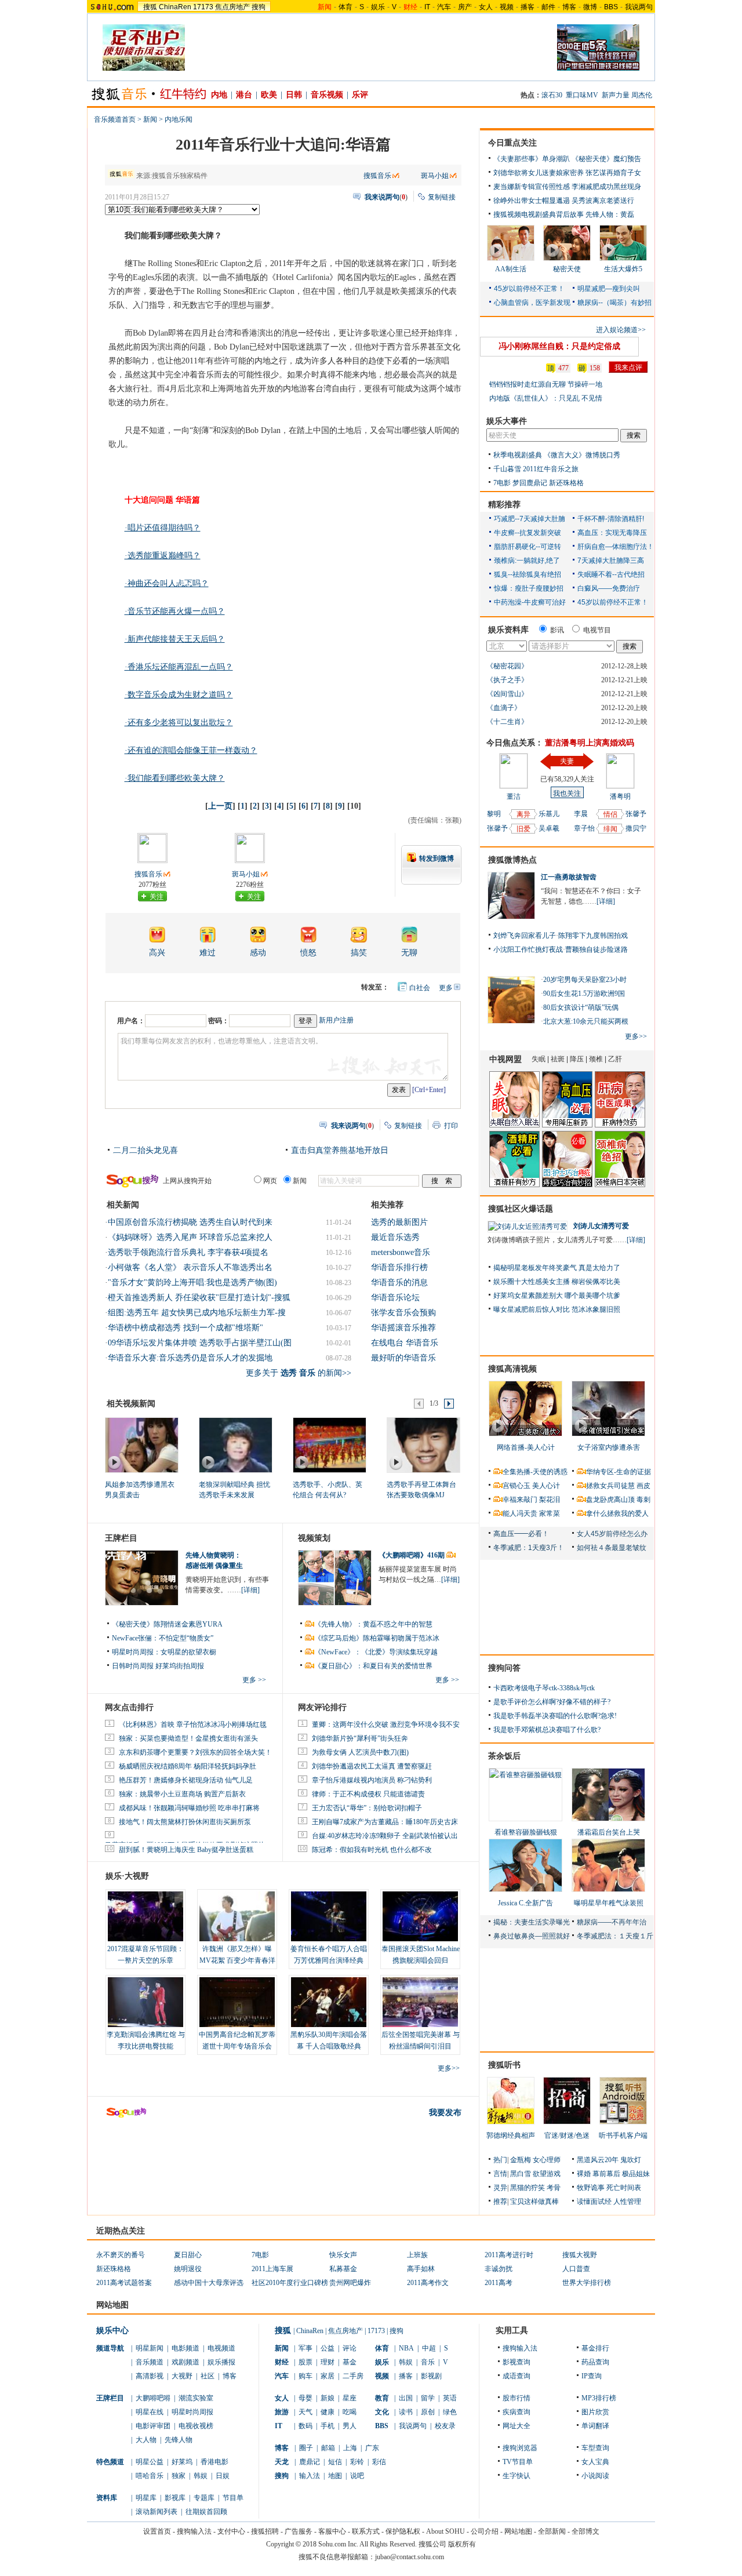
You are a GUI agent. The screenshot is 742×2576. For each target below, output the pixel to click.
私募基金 (343, 2269)
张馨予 (497, 828)
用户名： (131, 1021)
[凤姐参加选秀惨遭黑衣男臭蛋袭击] (141, 1445)
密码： (219, 1021)
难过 (208, 953)
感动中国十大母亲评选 (209, 2283)
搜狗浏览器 (520, 2448)
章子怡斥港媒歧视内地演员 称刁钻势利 (372, 1780)
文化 (382, 2412)
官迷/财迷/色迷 (567, 2135)
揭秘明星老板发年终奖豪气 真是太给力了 (557, 1268)
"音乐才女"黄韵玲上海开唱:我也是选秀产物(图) (192, 1282)
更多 (446, 988)
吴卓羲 (549, 828)
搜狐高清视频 (512, 1369)
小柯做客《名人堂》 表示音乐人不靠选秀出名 (190, 1267)
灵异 (500, 2188)
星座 (350, 2398)
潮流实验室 (196, 2398)
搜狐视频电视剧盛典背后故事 (539, 214)
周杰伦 (642, 95)
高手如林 (421, 2269)
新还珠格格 (566, 483)
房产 (465, 7)
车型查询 (595, 2448)
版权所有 (462, 2544)
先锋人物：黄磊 (610, 214)
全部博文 (585, 2531)
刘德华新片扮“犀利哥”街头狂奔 (360, 1738)
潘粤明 (620, 796)
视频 (507, 7)
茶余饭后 (504, 1756)
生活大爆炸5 (623, 269)
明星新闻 (150, 2348)
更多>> (449, 2068)
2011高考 (499, 2283)
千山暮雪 (507, 469)
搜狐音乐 (377, 176)
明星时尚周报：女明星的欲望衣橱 (164, 1652)
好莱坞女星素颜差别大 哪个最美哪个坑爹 (557, 1296)
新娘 (328, 2398)
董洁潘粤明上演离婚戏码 (590, 743)
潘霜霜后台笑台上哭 (609, 1832)
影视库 (175, 2498)
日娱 (223, 2476)
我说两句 (639, 7)
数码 (305, 2426)
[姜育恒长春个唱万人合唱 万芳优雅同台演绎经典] (329, 1916)
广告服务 (299, 2531)
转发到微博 (437, 858)
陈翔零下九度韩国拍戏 (593, 936)
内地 (219, 95)
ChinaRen (175, 7)
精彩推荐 (504, 505)
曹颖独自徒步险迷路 (596, 949)
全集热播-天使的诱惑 (535, 1472)
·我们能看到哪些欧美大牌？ (175, 778)
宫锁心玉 (517, 1486)
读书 (406, 2412)
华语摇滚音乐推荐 (403, 1328)
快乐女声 (343, 2255)
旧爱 (523, 829)
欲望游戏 (547, 2174)
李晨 (581, 814)
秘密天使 (567, 269)
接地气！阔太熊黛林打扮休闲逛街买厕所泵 (185, 1822)
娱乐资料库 (508, 630)
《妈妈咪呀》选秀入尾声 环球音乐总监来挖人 (190, 1237)
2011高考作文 (428, 2283)
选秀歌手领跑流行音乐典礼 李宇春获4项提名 (188, 1252)
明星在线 (150, 2412)
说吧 (357, 2476)
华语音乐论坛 (395, 1298)
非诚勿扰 (499, 2269)
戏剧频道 (185, 2362)
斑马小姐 (435, 176)
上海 (350, 2448)
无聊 (409, 953)
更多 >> (254, 1680)
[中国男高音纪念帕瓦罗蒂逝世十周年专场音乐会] (237, 2002)
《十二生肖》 (507, 722)
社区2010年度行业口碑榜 (290, 2283)
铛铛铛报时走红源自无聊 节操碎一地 (546, 384)
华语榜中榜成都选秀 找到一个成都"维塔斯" (185, 1328)
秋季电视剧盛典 (518, 455)
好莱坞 (182, 2462)
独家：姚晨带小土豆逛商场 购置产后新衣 (182, 1794)
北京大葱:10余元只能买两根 (586, 1021)
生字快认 (517, 2476)
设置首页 (157, 2531)
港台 (244, 95)
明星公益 (150, 2462)
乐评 (360, 95)
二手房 (353, 2376)
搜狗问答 (504, 1668)
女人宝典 (595, 2462)
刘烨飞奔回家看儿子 (525, 936)
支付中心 (231, 2531)
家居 (328, 2376)
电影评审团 (153, 2426)
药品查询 (595, 2362)
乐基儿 (549, 814)
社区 (208, 2376)
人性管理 (627, 2202)
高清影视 (150, 2376)
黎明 (494, 814)
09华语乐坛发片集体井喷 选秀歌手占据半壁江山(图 (200, 1343)
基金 (350, 2362)
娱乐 (378, 7)
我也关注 (567, 794)
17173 (203, 7)
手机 (328, 2426)
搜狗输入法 (520, 2348)
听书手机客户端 (623, 2135)
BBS (611, 7)
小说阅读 (595, 2476)
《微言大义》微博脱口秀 (582, 455)
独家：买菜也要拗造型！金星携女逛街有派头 (188, 1738)
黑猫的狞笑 (528, 2188)
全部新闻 (552, 2531)
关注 (157, 897)
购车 (305, 2376)
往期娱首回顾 (206, 2512)
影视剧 (431, 2376)
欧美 (269, 95)
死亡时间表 (624, 2188)
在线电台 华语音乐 (405, 1343)
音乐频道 (150, 2362)
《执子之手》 (507, 680)
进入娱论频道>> (621, 330)
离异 (523, 814)
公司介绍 (485, 2531)
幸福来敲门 (520, 1500)
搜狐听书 (504, 2065)
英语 (450, 2398)
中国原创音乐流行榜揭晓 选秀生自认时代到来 (190, 1222)
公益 (328, 2348)
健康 (328, 2412)
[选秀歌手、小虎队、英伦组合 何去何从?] (329, 1445)
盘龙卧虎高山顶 (610, 1500)
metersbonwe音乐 (401, 1252)
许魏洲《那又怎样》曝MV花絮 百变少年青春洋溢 (237, 1960)
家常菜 (550, 1513)
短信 (335, 2462)
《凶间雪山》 (507, 694)
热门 (500, 2160)
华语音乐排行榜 (399, 1267)
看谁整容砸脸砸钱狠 (526, 1832)
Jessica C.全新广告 (525, 1903)
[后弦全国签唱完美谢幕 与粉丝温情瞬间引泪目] (420, 2002)
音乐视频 (327, 95)
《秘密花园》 (507, 666)
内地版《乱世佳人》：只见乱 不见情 (546, 398)
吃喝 (350, 2412)
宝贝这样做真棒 (534, 2202)
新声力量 (616, 95)
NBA (406, 2348)
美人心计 (546, 1486)
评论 (350, 2348)
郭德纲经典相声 (511, 2135)
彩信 (379, 2462)
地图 (335, 2476)
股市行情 (517, 2398)
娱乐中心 (112, 2331)
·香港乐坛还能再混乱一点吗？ (179, 667)
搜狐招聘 (265, 2531)
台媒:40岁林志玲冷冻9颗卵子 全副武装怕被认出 (385, 1836)
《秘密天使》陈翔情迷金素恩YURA (167, 1624)
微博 (590, 7)
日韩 (294, 95)
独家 (179, 2476)
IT (427, 7)
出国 (406, 2398)
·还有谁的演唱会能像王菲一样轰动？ (191, 750)
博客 (569, 7)
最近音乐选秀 (395, 1237)
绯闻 (610, 829)
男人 (350, 2426)
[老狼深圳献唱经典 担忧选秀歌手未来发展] (235, 1445)
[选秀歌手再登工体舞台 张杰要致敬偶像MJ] (423, 1445)
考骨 (554, 2188)
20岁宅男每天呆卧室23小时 (585, 980)
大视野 (182, 2376)
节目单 (233, 2498)
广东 (372, 2448)
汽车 (444, 7)
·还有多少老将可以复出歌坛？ (179, 723)
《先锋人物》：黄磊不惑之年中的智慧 (373, 1624)
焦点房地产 (232, 7)
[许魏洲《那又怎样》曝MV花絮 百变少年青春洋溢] (237, 1916)
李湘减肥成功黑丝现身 (606, 187)
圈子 (306, 2448)
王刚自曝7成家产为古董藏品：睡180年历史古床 (385, 1822)
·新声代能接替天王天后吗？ (175, 639)
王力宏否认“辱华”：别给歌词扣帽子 (367, 1808)
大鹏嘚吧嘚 (153, 2398)
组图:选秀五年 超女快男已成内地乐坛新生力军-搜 (197, 1313)
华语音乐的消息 (399, 1282)
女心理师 (547, 2160)
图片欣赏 (595, 2412)
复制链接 (442, 197)
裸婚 (584, 2174)
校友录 (445, 2426)
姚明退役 (188, 2269)
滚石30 (552, 95)
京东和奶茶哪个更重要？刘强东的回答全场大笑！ (195, 1752)
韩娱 (201, 2476)
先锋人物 (179, 2440)
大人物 (146, 2440)
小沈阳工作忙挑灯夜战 (528, 949)
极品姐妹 (636, 2174)
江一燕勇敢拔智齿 (569, 877)
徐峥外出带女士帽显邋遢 (532, 201)
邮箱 (328, 2448)
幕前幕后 (606, 2174)
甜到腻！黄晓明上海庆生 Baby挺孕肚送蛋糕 (186, 1850)
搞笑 (359, 953)
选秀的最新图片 (399, 1222)
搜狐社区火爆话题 (521, 1209)
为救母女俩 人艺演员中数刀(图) (360, 1752)
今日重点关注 (512, 143)
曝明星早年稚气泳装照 (609, 1903)
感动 (258, 953)
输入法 (310, 2476)
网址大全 (517, 2426)
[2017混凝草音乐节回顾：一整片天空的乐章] (146, 1916)
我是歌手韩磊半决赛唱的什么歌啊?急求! (555, 1716)
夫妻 (567, 761)
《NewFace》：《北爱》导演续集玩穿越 (376, 1652)
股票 (305, 2362)
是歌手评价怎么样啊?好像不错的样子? (552, 1702)
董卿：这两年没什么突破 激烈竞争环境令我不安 (386, 1724)
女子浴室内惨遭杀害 (609, 1447)
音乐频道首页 (115, 119)
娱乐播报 (221, 2362)
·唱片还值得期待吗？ (163, 528)
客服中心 (332, 2531)
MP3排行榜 (599, 2398)
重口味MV (582, 95)
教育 (382, 2398)
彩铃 (357, 2462)
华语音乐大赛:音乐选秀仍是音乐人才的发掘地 (190, 1358)
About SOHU (445, 2531)
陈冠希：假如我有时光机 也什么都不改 (372, 1850)
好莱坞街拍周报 (180, 1666)
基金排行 (595, 2348)
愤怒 (308, 953)
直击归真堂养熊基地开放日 (340, 1150)
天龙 (282, 2462)
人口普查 (576, 2269)
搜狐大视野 (580, 2255)
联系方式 (366, 2531)
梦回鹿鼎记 (530, 483)
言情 (500, 2174)
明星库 (146, 2498)
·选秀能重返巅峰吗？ (163, 556)
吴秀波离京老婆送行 (603, 201)
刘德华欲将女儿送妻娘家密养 (539, 173)
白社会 (420, 988)
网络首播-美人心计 (526, 1447)
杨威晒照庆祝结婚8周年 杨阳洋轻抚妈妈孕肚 (188, 1766)
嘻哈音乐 (150, 2476)
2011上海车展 (272, 2269)
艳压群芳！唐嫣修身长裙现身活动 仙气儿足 (186, 1780)
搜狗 (259, 7)
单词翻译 (595, 2426)
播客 (528, 7)
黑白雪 (521, 2174)
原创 (428, 2412)
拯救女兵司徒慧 (610, 1486)
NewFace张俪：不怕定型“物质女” (163, 1638)
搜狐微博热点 (512, 860)
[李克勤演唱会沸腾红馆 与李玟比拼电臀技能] (146, 2002)
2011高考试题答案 (124, 2283)
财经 (282, 2362)
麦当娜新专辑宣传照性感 (532, 187)
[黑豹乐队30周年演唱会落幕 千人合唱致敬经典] (329, 2002)
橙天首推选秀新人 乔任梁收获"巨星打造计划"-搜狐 (199, 1298)
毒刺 (643, 1500)
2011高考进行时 (509, 2255)
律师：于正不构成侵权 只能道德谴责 (368, 1794)
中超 (429, 2348)
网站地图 (518, 2531)
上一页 (220, 806)
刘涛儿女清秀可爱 (601, 1226)
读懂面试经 (594, 2202)
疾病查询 (517, 2412)
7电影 (502, 483)
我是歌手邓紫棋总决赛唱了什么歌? (547, 1730)
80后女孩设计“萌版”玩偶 (581, 1007)
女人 (486, 7)
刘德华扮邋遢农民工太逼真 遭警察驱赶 (372, 1766)
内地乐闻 (179, 119)
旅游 (282, 2412)
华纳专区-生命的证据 (619, 1472)
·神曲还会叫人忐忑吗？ (167, 583)
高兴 (157, 953)
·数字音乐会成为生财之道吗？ (179, 695)
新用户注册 (336, 1020)
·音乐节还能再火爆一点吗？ (175, 611)
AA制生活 (511, 269)
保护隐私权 (403, 2531)
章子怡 (584, 828)
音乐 (428, 2362)
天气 (305, 2412)
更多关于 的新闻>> (299, 1373)
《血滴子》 (504, 708)
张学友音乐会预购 (403, 1313)
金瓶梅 (521, 2160)
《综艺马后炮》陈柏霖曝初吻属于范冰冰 (377, 1638)
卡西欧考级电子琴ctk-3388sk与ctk (544, 1688)
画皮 (643, 1486)
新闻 (150, 119)
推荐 (500, 2202)
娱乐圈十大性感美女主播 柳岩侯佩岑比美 (557, 1282)
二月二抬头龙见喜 (146, 1150)
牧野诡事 (591, 2188)
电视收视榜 (196, 2426)
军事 (305, 2348)
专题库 (204, 2498)
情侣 (610, 814)
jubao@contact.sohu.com (410, 2557)
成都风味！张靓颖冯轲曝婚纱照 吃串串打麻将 (189, 1808)
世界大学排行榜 (587, 2283)
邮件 (548, 7)
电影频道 (185, 2348)
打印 (451, 1126)
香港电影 (214, 2462)
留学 (428, 2398)
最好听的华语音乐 (403, 1358)
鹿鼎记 (310, 2462)
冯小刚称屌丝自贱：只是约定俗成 (559, 346)
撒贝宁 (636, 828)
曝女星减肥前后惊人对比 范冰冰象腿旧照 (557, 1309)
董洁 (514, 796)
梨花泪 (550, 1500)
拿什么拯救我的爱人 (617, 1513)
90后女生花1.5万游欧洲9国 (584, 994)
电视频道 (221, 2348)
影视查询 (517, 2362)
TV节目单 (518, 2462)
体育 (345, 7)
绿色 (450, 2412)
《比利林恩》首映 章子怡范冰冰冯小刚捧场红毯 (193, 1724)
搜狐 (150, 7)
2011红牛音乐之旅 (551, 469)
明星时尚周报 (192, 2412)
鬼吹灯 (631, 2160)
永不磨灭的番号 (121, 2255)
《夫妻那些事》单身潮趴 (532, 159)
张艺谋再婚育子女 (613, 173)
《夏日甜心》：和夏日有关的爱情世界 (373, 1666)
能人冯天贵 (520, 1513)
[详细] (250, 1590)
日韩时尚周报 (133, 1666)
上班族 (417, 2255)
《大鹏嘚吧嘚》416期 (412, 1555)
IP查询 (592, 2376)
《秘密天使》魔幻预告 (606, 159)
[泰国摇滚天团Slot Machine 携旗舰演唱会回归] (420, 1916)
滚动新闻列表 (157, 2512)
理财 (328, 2362)
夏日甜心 (188, 2255)
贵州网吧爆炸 (350, 2283)
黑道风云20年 (598, 2160)
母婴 (305, 2398)
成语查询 (517, 2376)
